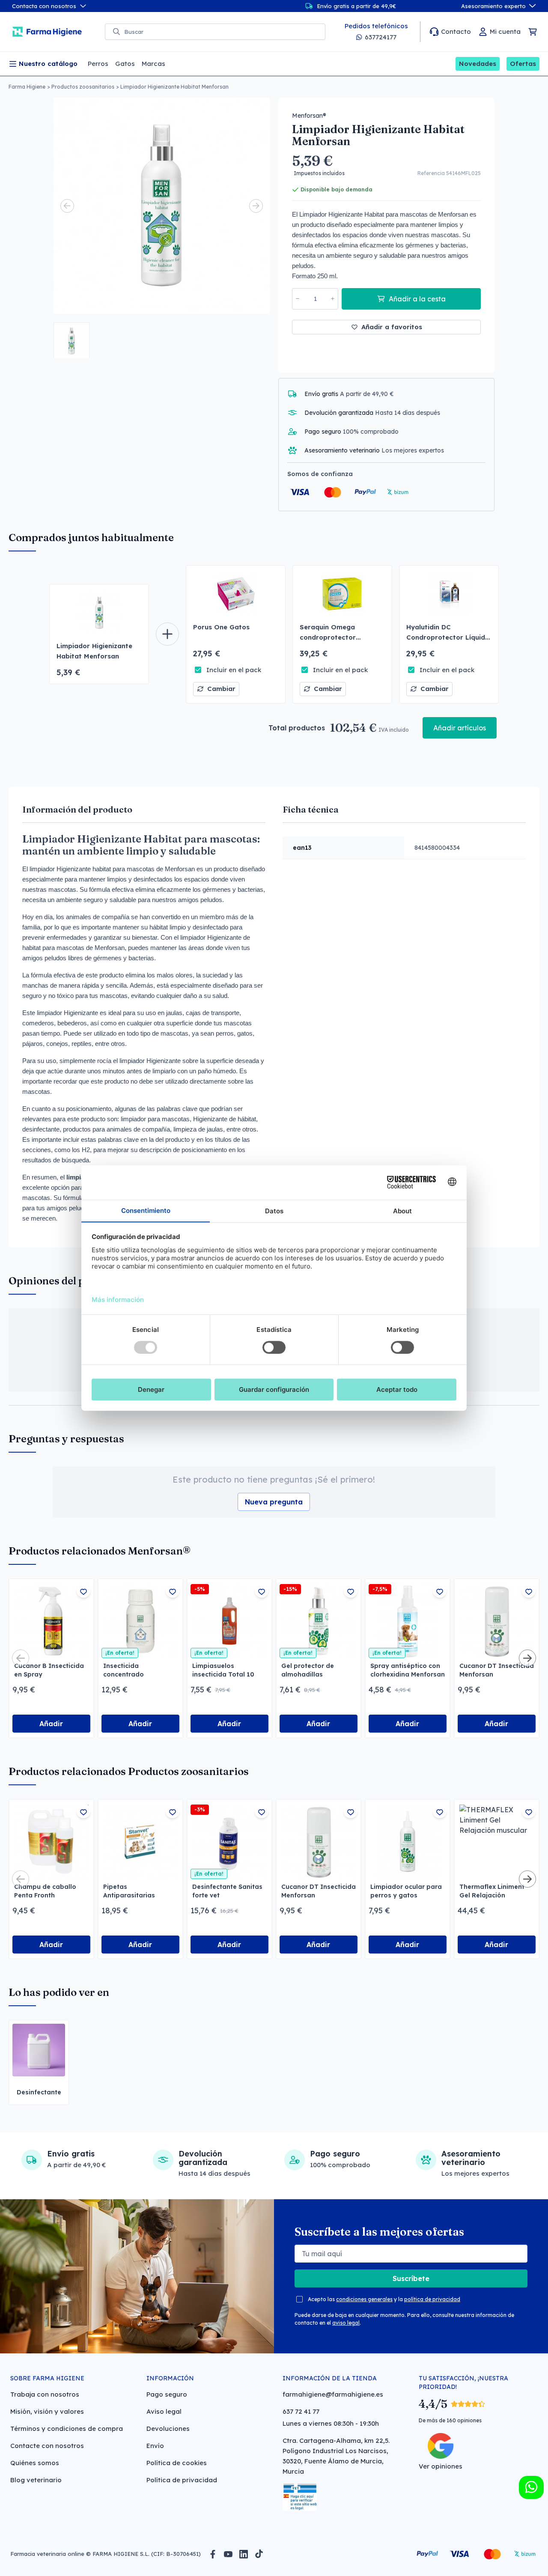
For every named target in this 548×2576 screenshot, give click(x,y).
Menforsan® (309, 116)
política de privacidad (432, 2299)
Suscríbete (411, 2278)
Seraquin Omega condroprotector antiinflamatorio (328, 637)
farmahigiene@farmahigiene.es (333, 2394)
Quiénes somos (35, 2463)
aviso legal (346, 2323)
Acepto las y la (384, 2299)
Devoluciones (168, 2429)
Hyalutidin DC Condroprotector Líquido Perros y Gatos (448, 637)
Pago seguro (167, 2394)
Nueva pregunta (274, 1502)
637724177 (381, 37)
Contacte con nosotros (47, 2446)
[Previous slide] (67, 206)
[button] (71, 340)
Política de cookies (177, 2463)
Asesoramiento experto (493, 6)
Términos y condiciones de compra (67, 2429)
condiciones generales (364, 2299)
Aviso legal (164, 2411)
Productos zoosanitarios (83, 87)
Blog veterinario (36, 2480)
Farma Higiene (27, 87)
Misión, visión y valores (47, 2411)
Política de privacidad (182, 2480)
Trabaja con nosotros (45, 2394)
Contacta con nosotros (44, 6)
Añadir (51, 1724)
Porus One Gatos (221, 627)
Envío (155, 2446)
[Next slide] (256, 206)
